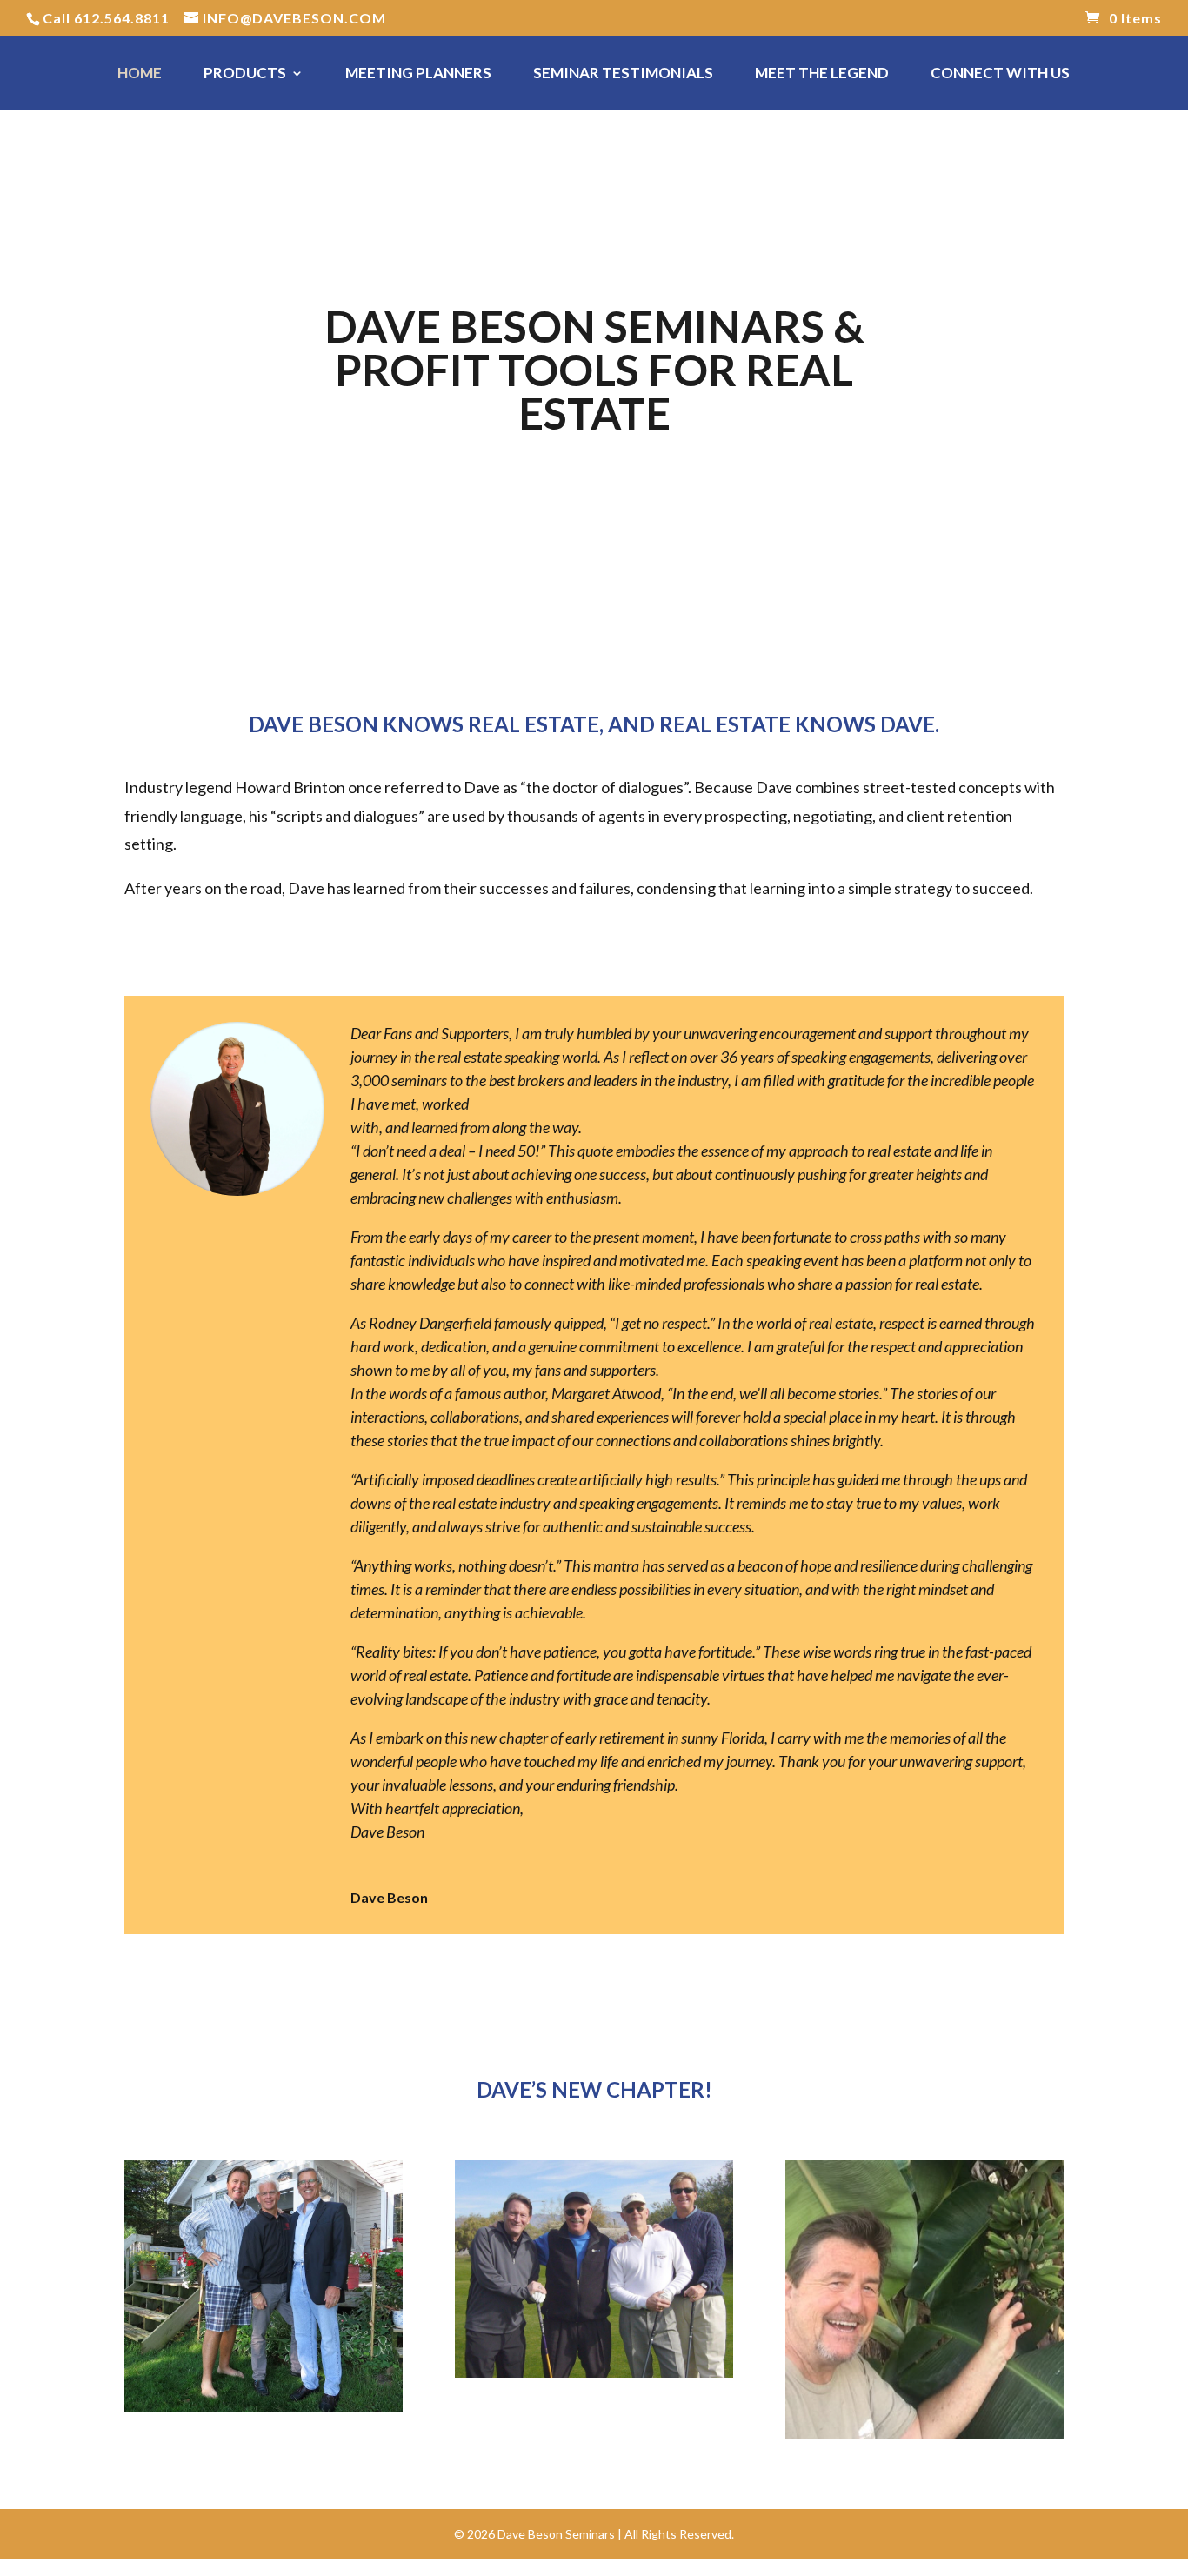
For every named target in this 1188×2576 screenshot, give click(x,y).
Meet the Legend (822, 74)
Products (245, 74)
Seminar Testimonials (623, 74)
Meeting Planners (418, 74)
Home (140, 74)
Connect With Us (1000, 74)
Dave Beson (389, 1897)
